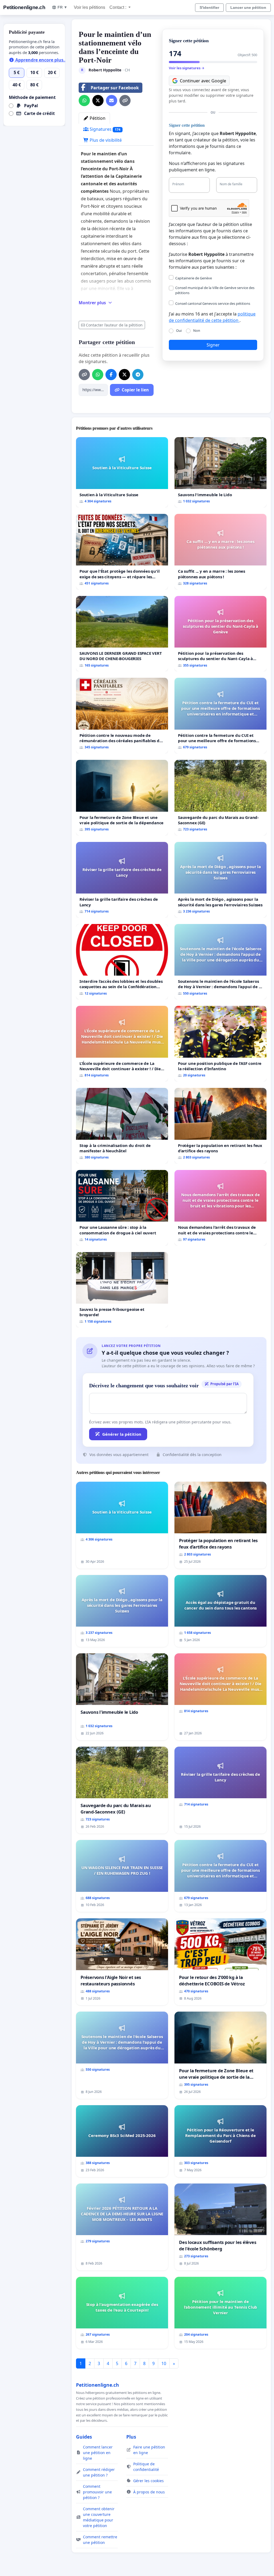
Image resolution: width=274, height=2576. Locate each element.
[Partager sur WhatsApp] (84, 101)
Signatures (104, 129)
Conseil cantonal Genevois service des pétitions (213, 303)
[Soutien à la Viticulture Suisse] (122, 472)
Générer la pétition (122, 1434)
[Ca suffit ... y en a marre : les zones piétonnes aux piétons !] (220, 552)
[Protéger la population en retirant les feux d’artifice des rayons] (220, 1126)
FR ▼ (62, 7)
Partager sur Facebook (115, 88)
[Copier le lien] (125, 101)
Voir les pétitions (90, 7)
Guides (84, 2437)
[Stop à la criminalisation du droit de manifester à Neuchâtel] (122, 1126)
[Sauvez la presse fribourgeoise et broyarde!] (122, 1290)
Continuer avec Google (203, 81)
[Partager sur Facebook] (111, 375)
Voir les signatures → (187, 68)
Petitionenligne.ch (24, 7)
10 (164, 2363)
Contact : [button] (118, 7)
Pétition (97, 118)
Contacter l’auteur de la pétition (114, 325)
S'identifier (209, 7)
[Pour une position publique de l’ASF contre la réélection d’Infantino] (220, 1044)
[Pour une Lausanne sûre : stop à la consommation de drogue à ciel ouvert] (122, 1208)
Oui (179, 330)
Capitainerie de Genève (194, 278)
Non (197, 330)
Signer (213, 345)
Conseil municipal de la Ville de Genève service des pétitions (215, 290)
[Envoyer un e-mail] (112, 101)
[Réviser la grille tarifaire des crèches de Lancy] (122, 880)
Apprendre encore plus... (41, 60)
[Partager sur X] (98, 101)
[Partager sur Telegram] (138, 375)
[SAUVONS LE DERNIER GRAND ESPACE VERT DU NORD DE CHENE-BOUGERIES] (122, 634)
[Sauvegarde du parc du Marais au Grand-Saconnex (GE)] (220, 798)
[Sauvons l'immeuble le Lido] (220, 472)
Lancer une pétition (248, 7)
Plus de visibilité (105, 140)
